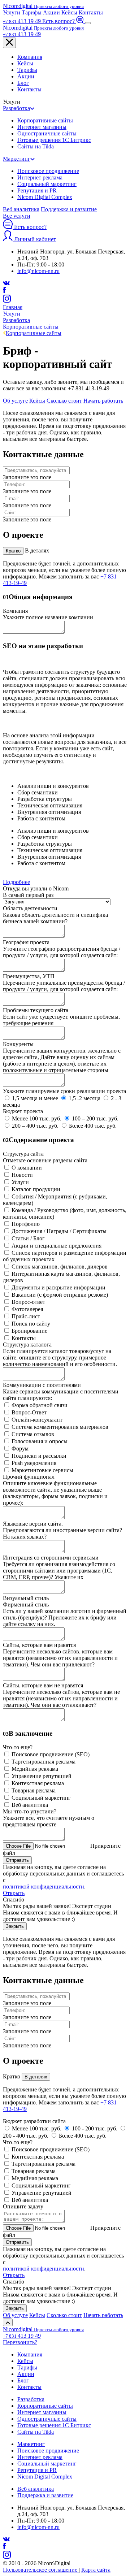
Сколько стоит (64, 401)
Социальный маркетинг (47, 184)
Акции (51, 12)
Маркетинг (17, 159)
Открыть (14, 1893)
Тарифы (32, 12)
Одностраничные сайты (47, 133)
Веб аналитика (21, 209)
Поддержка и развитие (69, 209)
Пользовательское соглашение (41, 2570)
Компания (30, 57)
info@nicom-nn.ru (38, 271)
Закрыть (15, 1926)
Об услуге (15, 401)
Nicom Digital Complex (45, 197)
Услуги (12, 12)
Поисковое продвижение (48, 171)
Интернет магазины (42, 127)
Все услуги (17, 216)
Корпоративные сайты (45, 120)
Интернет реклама (40, 177)
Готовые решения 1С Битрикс (54, 140)
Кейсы (69, 12)
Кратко (13, 551)
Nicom (43, 6)
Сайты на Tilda (36, 146)
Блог (23, 83)
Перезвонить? (20, 2342)
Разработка (16, 108)
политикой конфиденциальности (44, 1887)
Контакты (91, 12)
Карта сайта (96, 2570)
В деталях (36, 2077)
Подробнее (16, 882)
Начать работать (103, 401)
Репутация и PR (37, 190)
